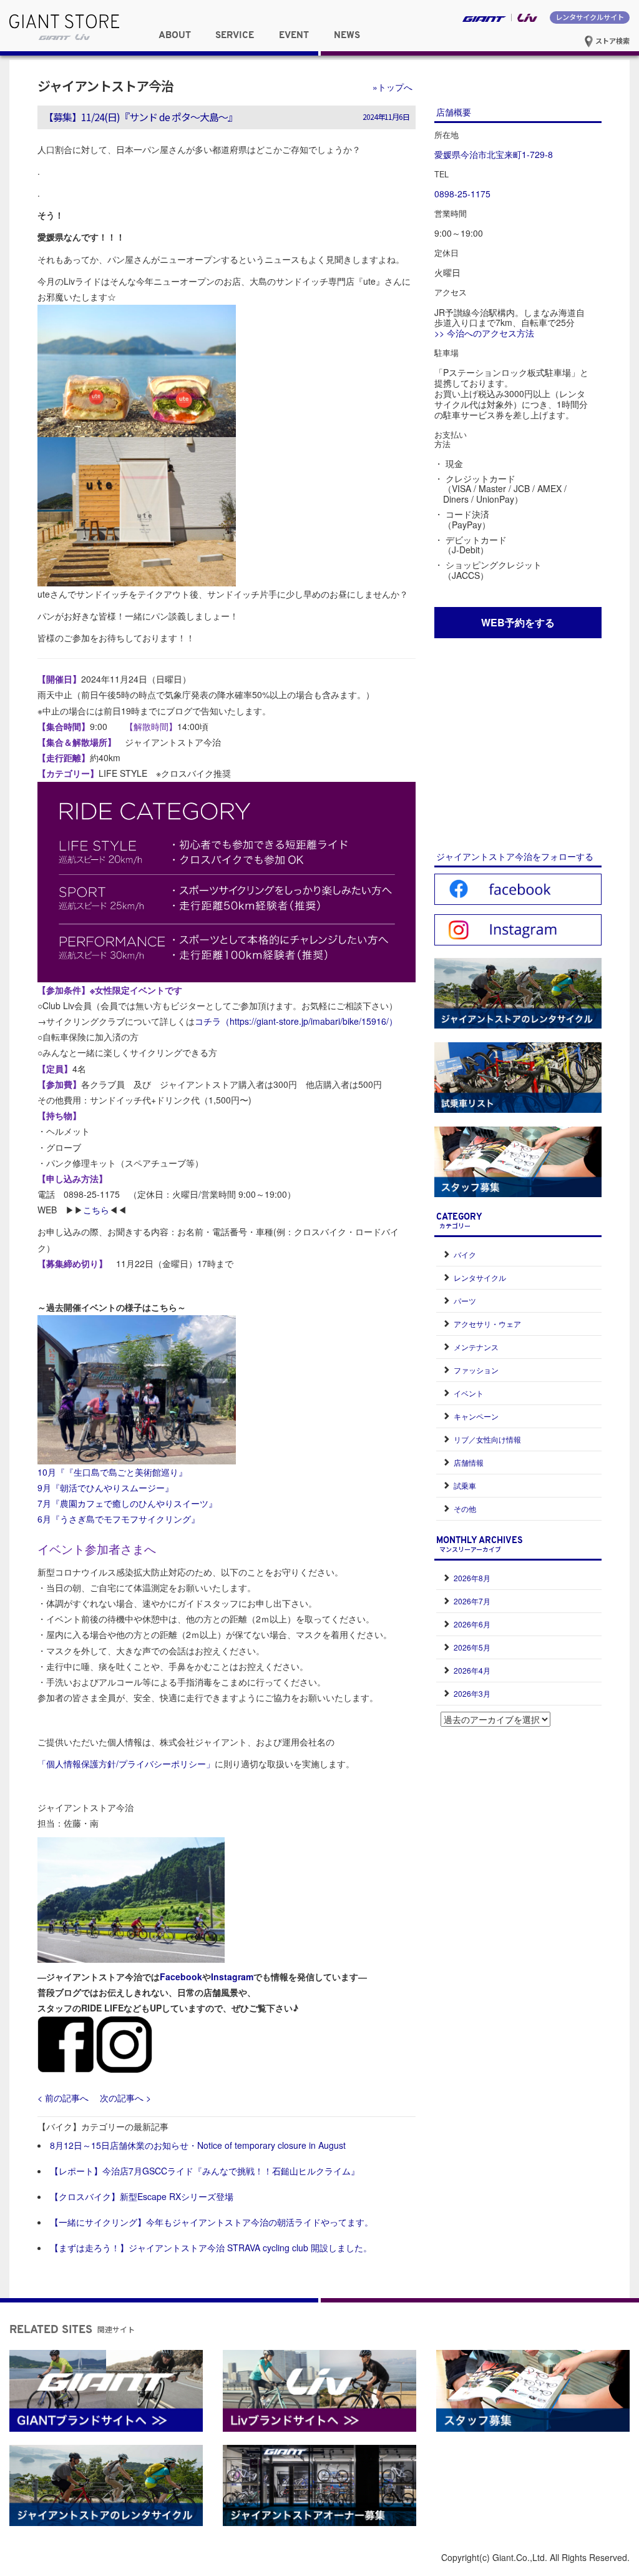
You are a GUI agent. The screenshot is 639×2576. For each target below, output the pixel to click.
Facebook (181, 1976)
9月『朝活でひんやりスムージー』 (105, 1488)
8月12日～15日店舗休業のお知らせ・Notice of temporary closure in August (198, 2145)
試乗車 (465, 1485)
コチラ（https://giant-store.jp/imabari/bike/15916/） (296, 1021)
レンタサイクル (480, 1277)
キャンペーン (476, 1416)
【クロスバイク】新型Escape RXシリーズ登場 (142, 2196)
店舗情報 (469, 1462)
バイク (465, 1254)
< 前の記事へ (63, 2098)
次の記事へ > (125, 2098)
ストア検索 (612, 41)
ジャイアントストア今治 (105, 86)
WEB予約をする (518, 622)
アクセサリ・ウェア (487, 1324)
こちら (96, 1210)
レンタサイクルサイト (590, 17)
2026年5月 (472, 1647)
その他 (465, 1508)
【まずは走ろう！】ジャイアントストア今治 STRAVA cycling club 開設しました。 (211, 2248)
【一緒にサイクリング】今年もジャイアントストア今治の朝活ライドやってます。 (212, 2222)
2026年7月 (472, 1601)
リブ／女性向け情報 (487, 1439)
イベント (469, 1393)
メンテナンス (476, 1347)
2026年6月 (472, 1624)
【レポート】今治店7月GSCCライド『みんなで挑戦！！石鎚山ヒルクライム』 (205, 2171)
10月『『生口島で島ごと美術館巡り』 (112, 1472)
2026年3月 (472, 1693)
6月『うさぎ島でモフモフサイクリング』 (119, 1519)
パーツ (465, 1300)
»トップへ (393, 87)
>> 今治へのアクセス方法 (484, 333)
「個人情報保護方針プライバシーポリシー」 (126, 1764)
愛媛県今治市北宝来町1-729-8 (494, 154)
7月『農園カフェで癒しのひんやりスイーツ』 (127, 1503)
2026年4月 (472, 1670)
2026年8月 (472, 1578)
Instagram (232, 1976)
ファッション (476, 1370)
